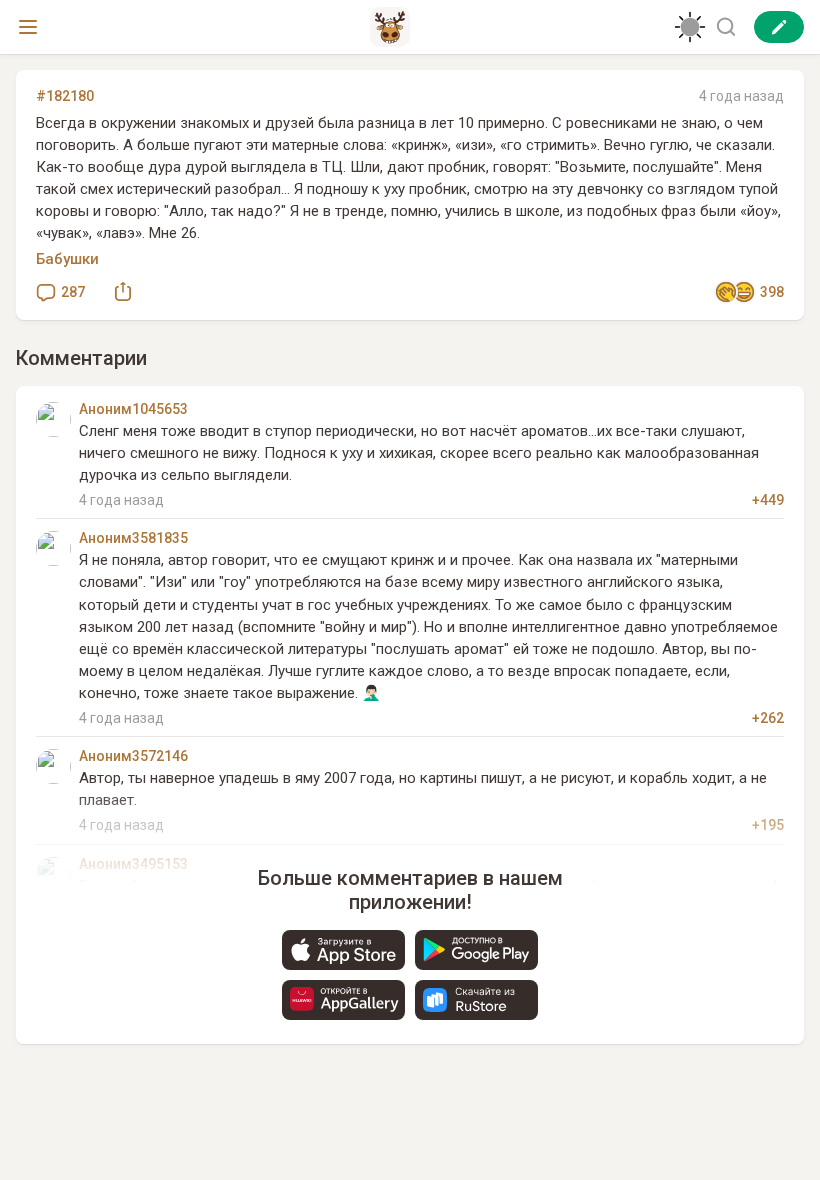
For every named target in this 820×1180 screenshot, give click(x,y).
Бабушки (67, 259)
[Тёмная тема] (690, 27)
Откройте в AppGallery (343, 1000)
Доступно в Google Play (476, 950)
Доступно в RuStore (476, 1000)
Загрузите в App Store (343, 950)
